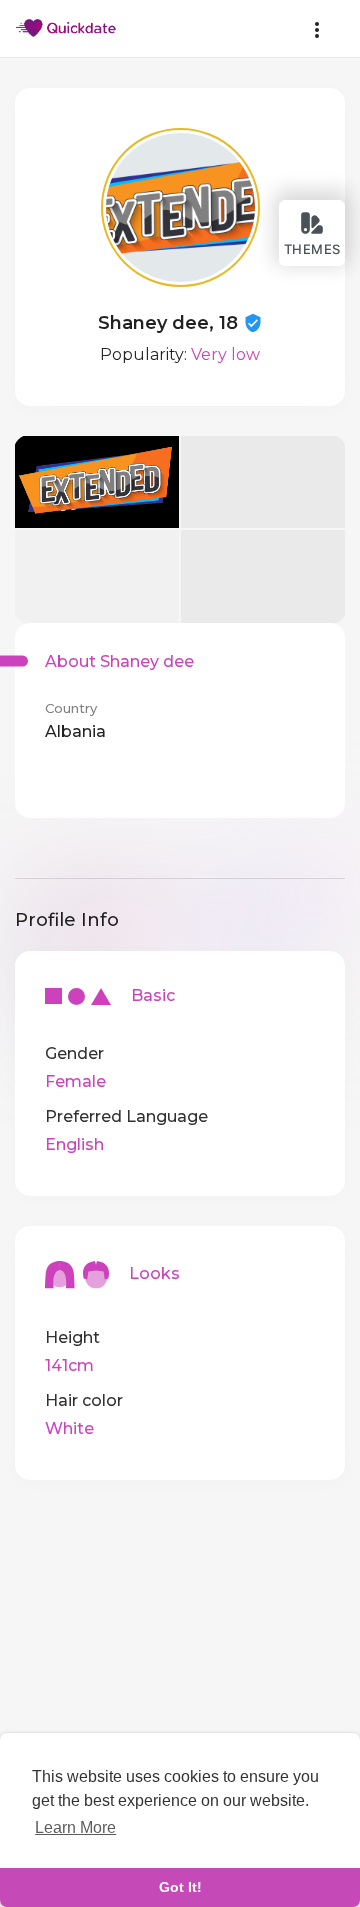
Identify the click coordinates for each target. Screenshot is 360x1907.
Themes (312, 249)
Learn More (75, 1827)
